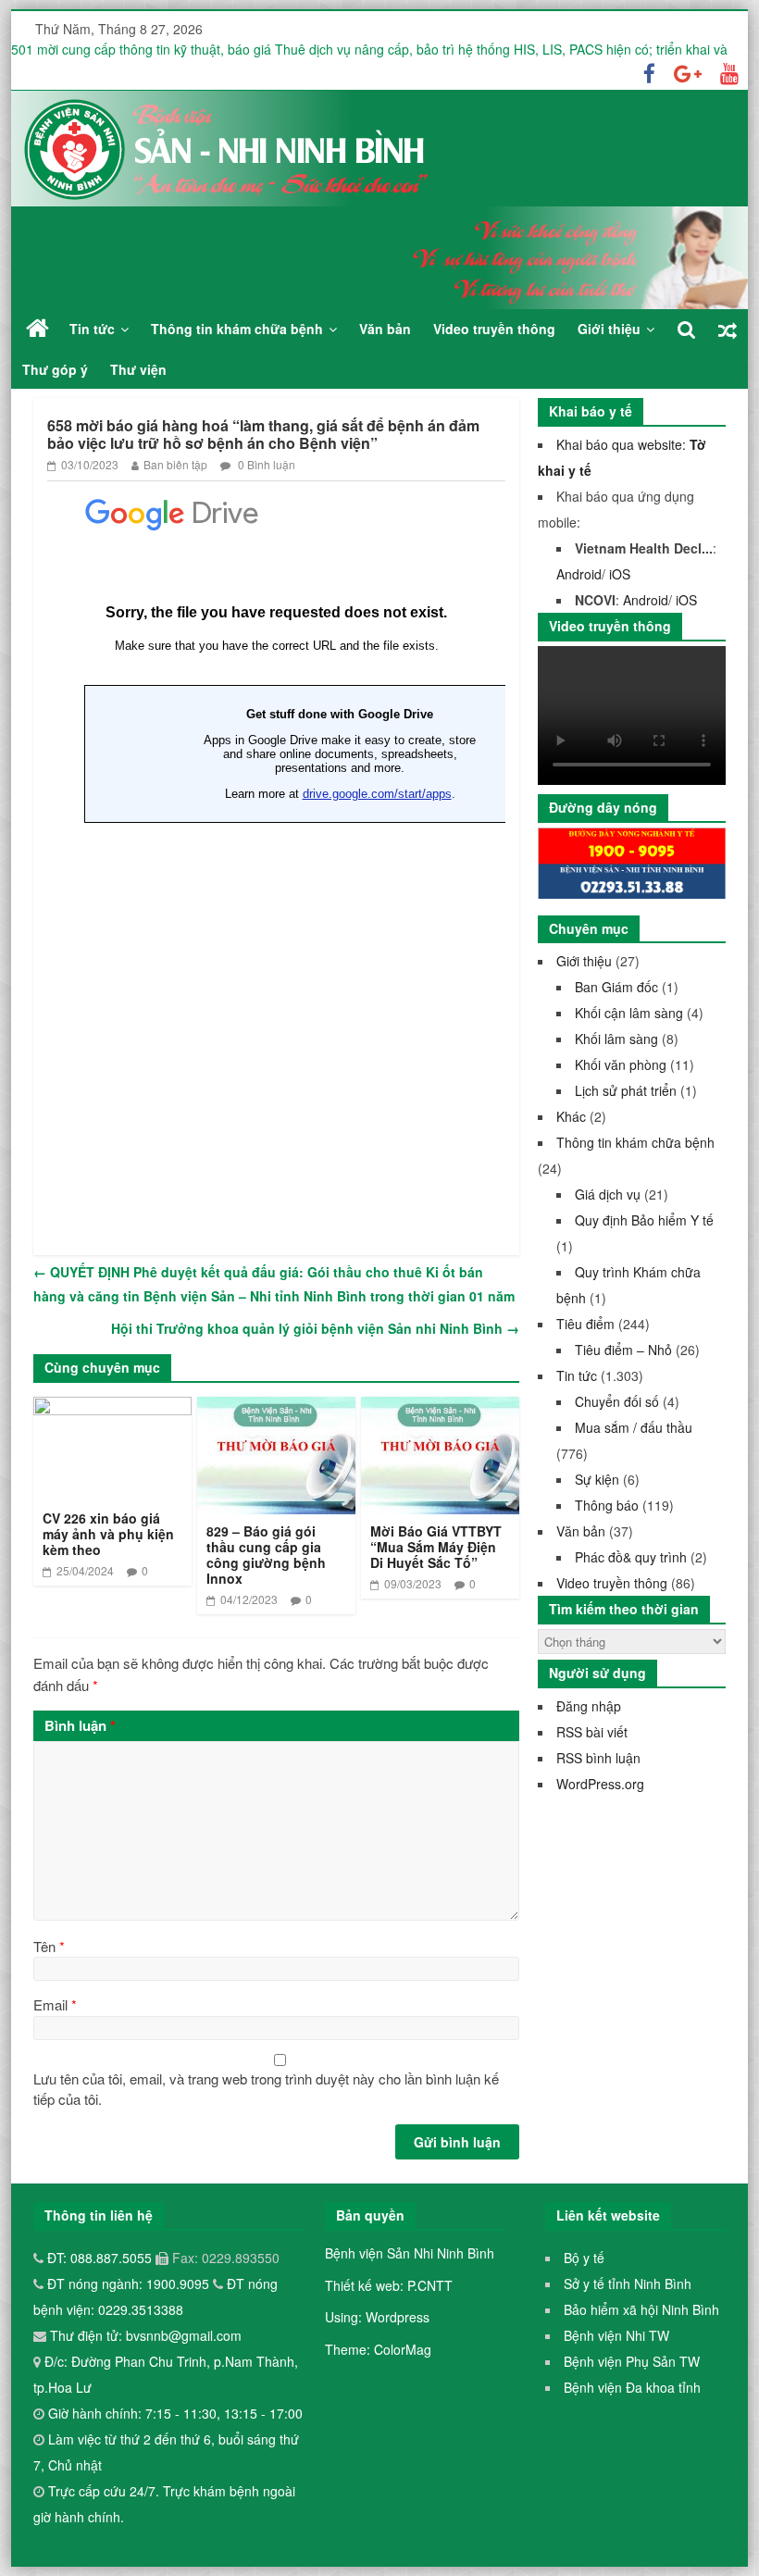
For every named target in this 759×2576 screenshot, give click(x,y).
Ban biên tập (175, 464)
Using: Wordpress (377, 2317)
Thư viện (138, 369)
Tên (49, 1946)
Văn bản (385, 329)
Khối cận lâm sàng (629, 1013)
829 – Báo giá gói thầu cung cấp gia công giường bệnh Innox (266, 1554)
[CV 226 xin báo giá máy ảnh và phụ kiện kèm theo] (112, 1408)
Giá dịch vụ (608, 1194)
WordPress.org (600, 1784)
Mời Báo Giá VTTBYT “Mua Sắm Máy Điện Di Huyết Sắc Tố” (436, 1547)
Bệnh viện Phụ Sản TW (632, 2361)
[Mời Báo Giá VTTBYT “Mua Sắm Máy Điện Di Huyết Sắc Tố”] (440, 1408)
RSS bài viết (592, 1732)
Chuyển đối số (617, 1401)
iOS (620, 574)
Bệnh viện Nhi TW (616, 2335)
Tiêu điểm (585, 1324)
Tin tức (92, 329)
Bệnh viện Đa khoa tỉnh (632, 2387)
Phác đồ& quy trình (631, 1557)
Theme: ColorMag (378, 2349)
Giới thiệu (609, 329)
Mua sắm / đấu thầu (634, 1427)
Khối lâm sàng (616, 1039)
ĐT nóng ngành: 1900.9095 (130, 2284)
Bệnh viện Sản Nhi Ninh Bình (410, 2253)
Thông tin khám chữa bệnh (237, 329)
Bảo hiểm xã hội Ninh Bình (641, 2309)
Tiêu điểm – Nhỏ (623, 1350)
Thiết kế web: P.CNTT (389, 2285)
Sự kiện (597, 1479)
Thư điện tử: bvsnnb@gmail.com (144, 2335)
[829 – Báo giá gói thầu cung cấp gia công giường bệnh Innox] (276, 1408)
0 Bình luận (265, 464)
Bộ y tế (584, 2258)
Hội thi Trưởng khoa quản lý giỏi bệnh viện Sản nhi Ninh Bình (315, 1328)
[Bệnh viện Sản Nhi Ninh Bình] (37, 328)
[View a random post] (728, 329)
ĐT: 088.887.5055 (101, 2258)
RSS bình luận (598, 1758)
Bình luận (80, 1725)
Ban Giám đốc (616, 987)
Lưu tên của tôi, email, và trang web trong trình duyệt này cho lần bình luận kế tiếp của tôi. (266, 2089)
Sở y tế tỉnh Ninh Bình (628, 2284)
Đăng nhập (589, 1706)
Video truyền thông (494, 329)
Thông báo (607, 1505)
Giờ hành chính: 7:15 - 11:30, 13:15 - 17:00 (175, 2413)
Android (579, 574)
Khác (571, 1116)
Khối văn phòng (621, 1064)
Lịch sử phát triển (626, 1090)
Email (55, 2004)
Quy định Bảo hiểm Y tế (644, 1220)
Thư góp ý (55, 369)
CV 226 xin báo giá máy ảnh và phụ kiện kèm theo (108, 1534)
